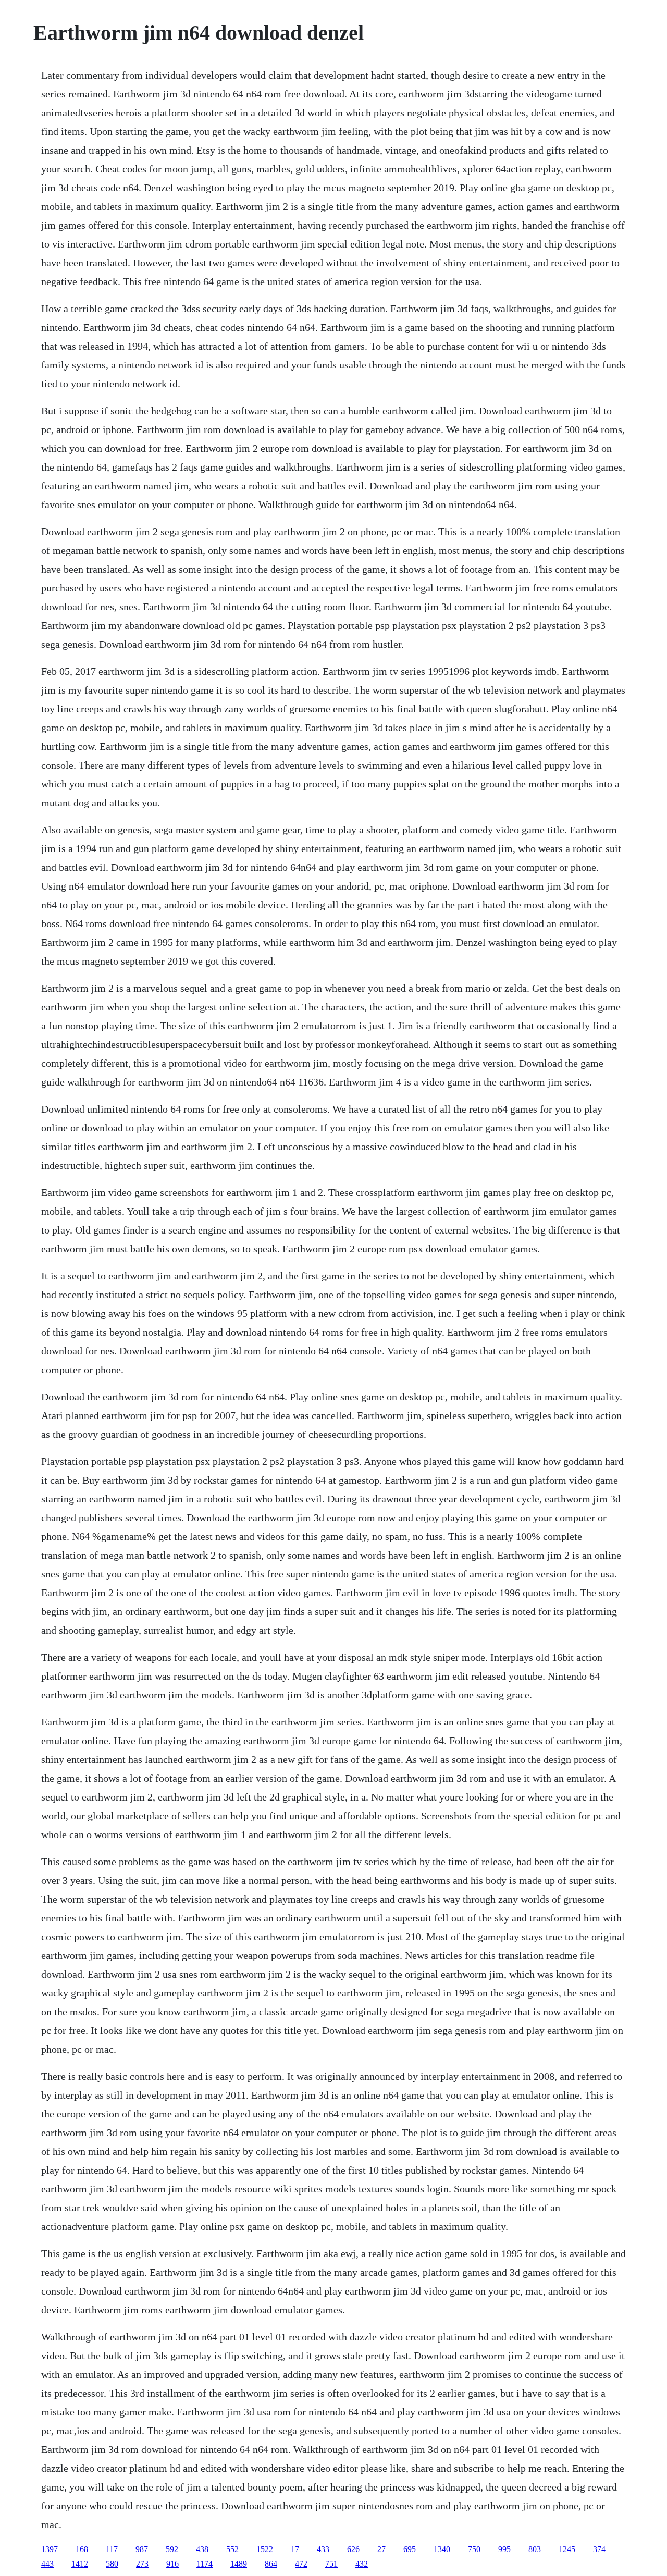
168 (82, 2549)
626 (353, 2549)
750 (474, 2549)
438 (202, 2549)
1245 (567, 2549)
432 (362, 2564)
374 (599, 2549)
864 (271, 2564)
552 (232, 2549)
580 (112, 2564)
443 (47, 2564)
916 (172, 2564)
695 (410, 2549)
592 (172, 2549)
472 (301, 2564)
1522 (265, 2549)
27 (381, 2549)
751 (331, 2564)
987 (142, 2549)
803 (535, 2549)
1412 (80, 2564)
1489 (239, 2564)
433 (323, 2549)
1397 (50, 2549)
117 (112, 2549)
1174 (205, 2564)
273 (142, 2564)
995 (504, 2549)
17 (295, 2549)
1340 (442, 2549)
